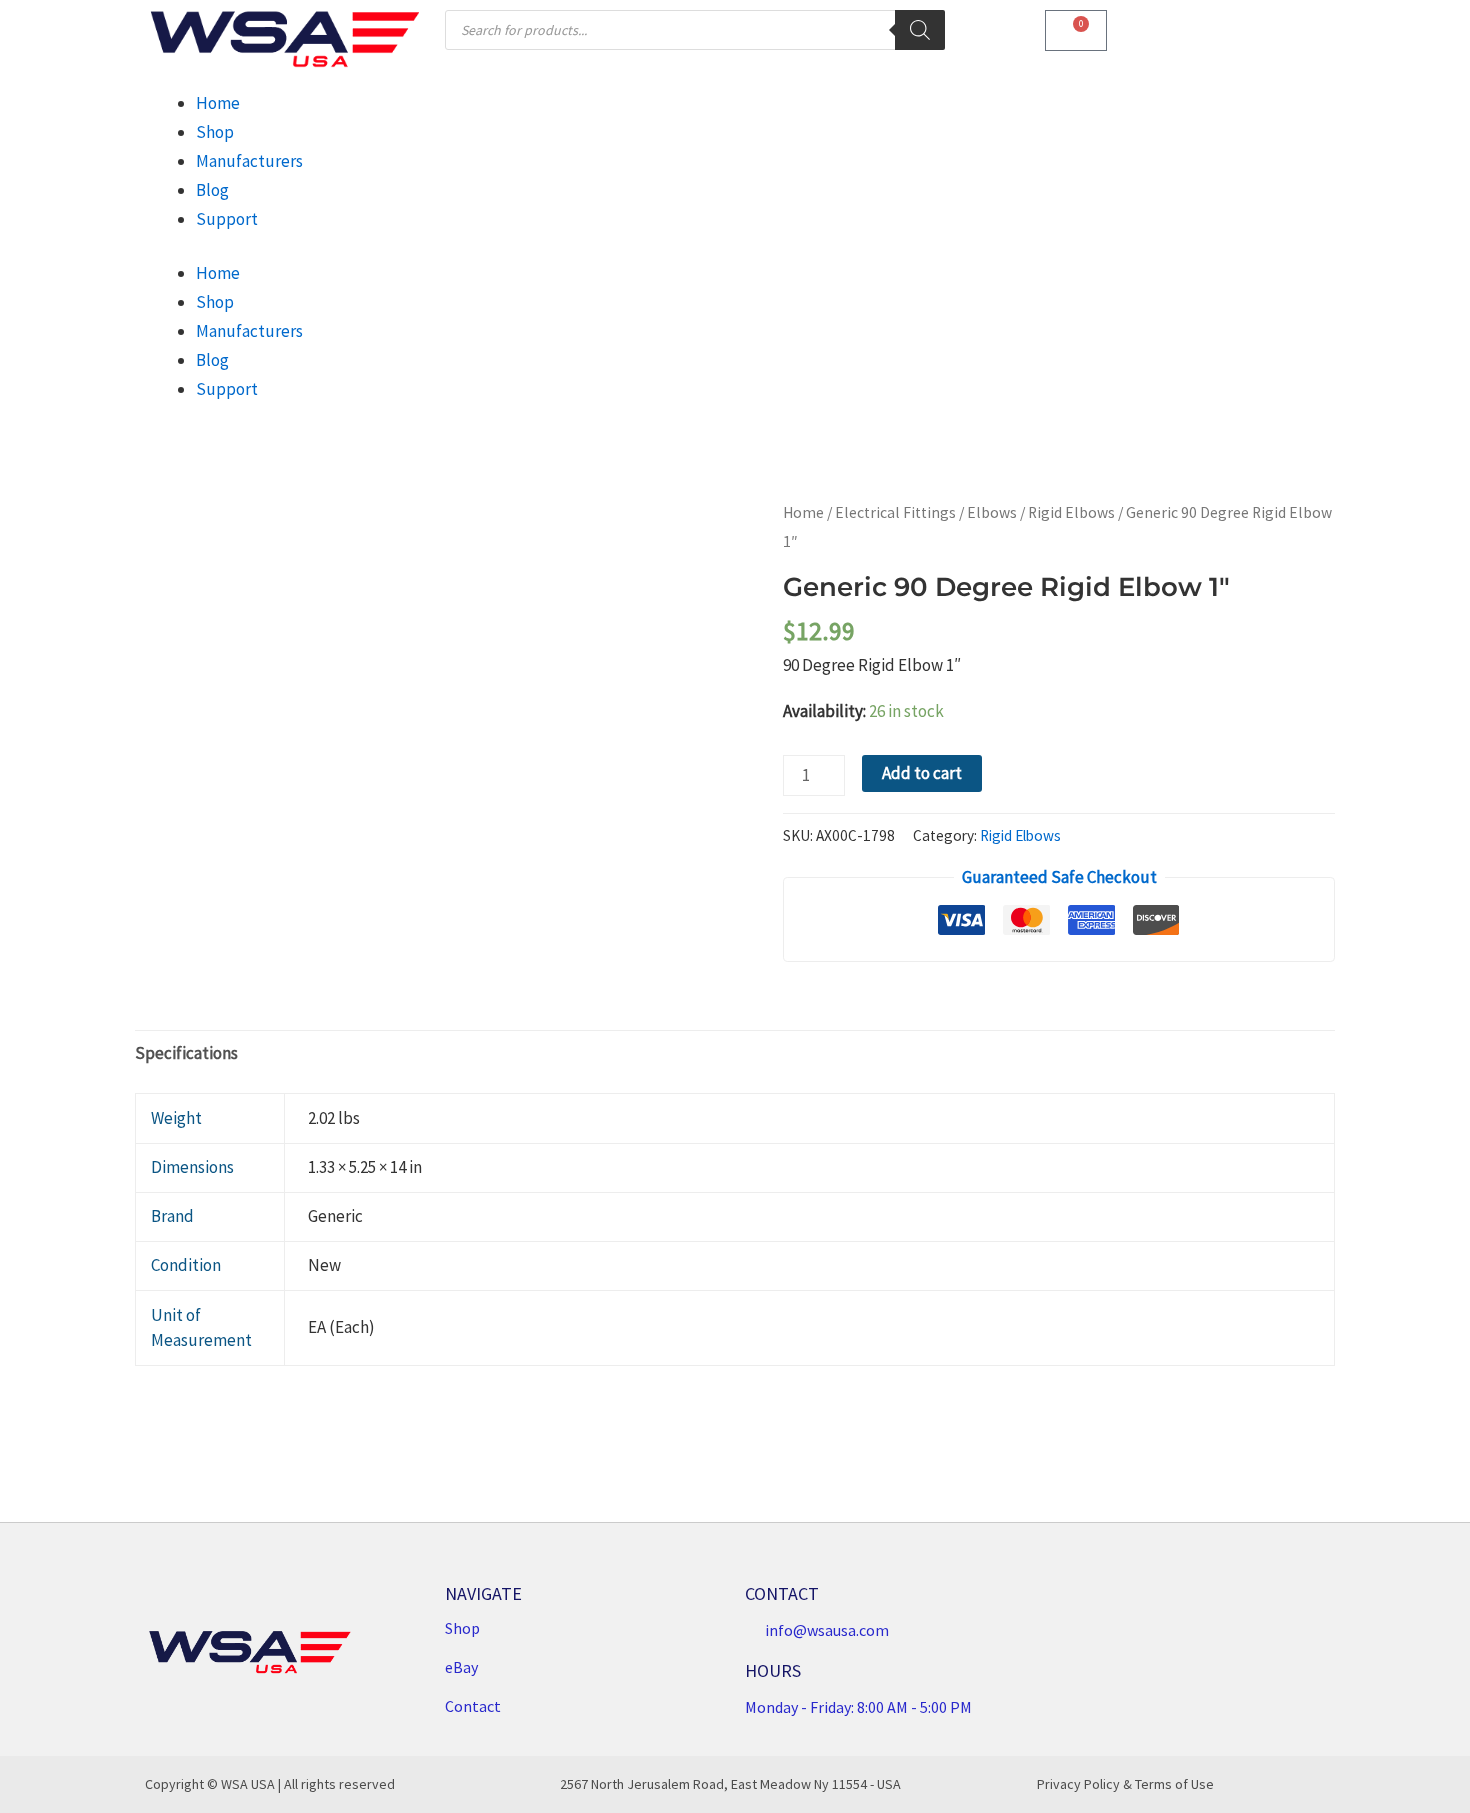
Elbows (992, 512)
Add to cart (922, 773)
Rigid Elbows (1071, 512)
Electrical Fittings (895, 512)
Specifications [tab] (186, 1053)
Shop (215, 132)
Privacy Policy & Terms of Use (1125, 1784)
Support (227, 219)
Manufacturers (249, 161)
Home (218, 103)
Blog (212, 190)
